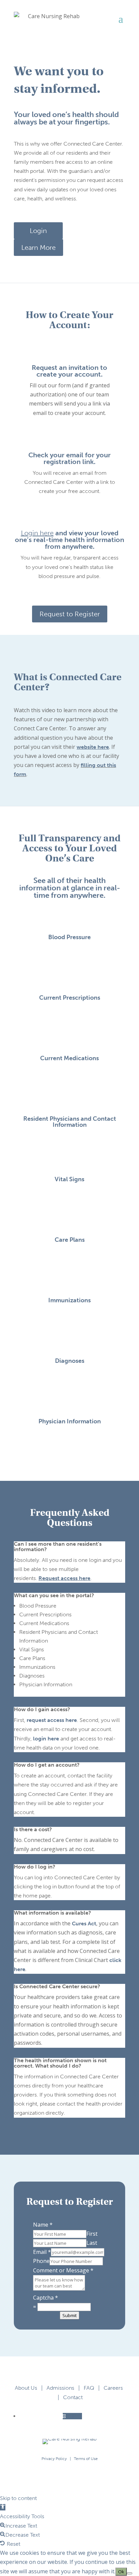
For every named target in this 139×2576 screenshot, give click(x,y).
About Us (26, 2388)
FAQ (89, 2388)
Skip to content (18, 2498)
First (92, 2234)
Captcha (46, 2298)
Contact (73, 2397)
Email (42, 2252)
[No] (130, 2573)
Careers (113, 2388)
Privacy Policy (54, 2459)
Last (92, 2243)
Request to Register (70, 614)
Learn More (38, 247)
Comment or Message (63, 2270)
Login (38, 231)
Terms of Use (86, 2459)
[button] (3, 2507)
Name (43, 2225)
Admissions (60, 2388)
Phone (41, 2261)
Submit (69, 2315)
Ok (121, 2572)
